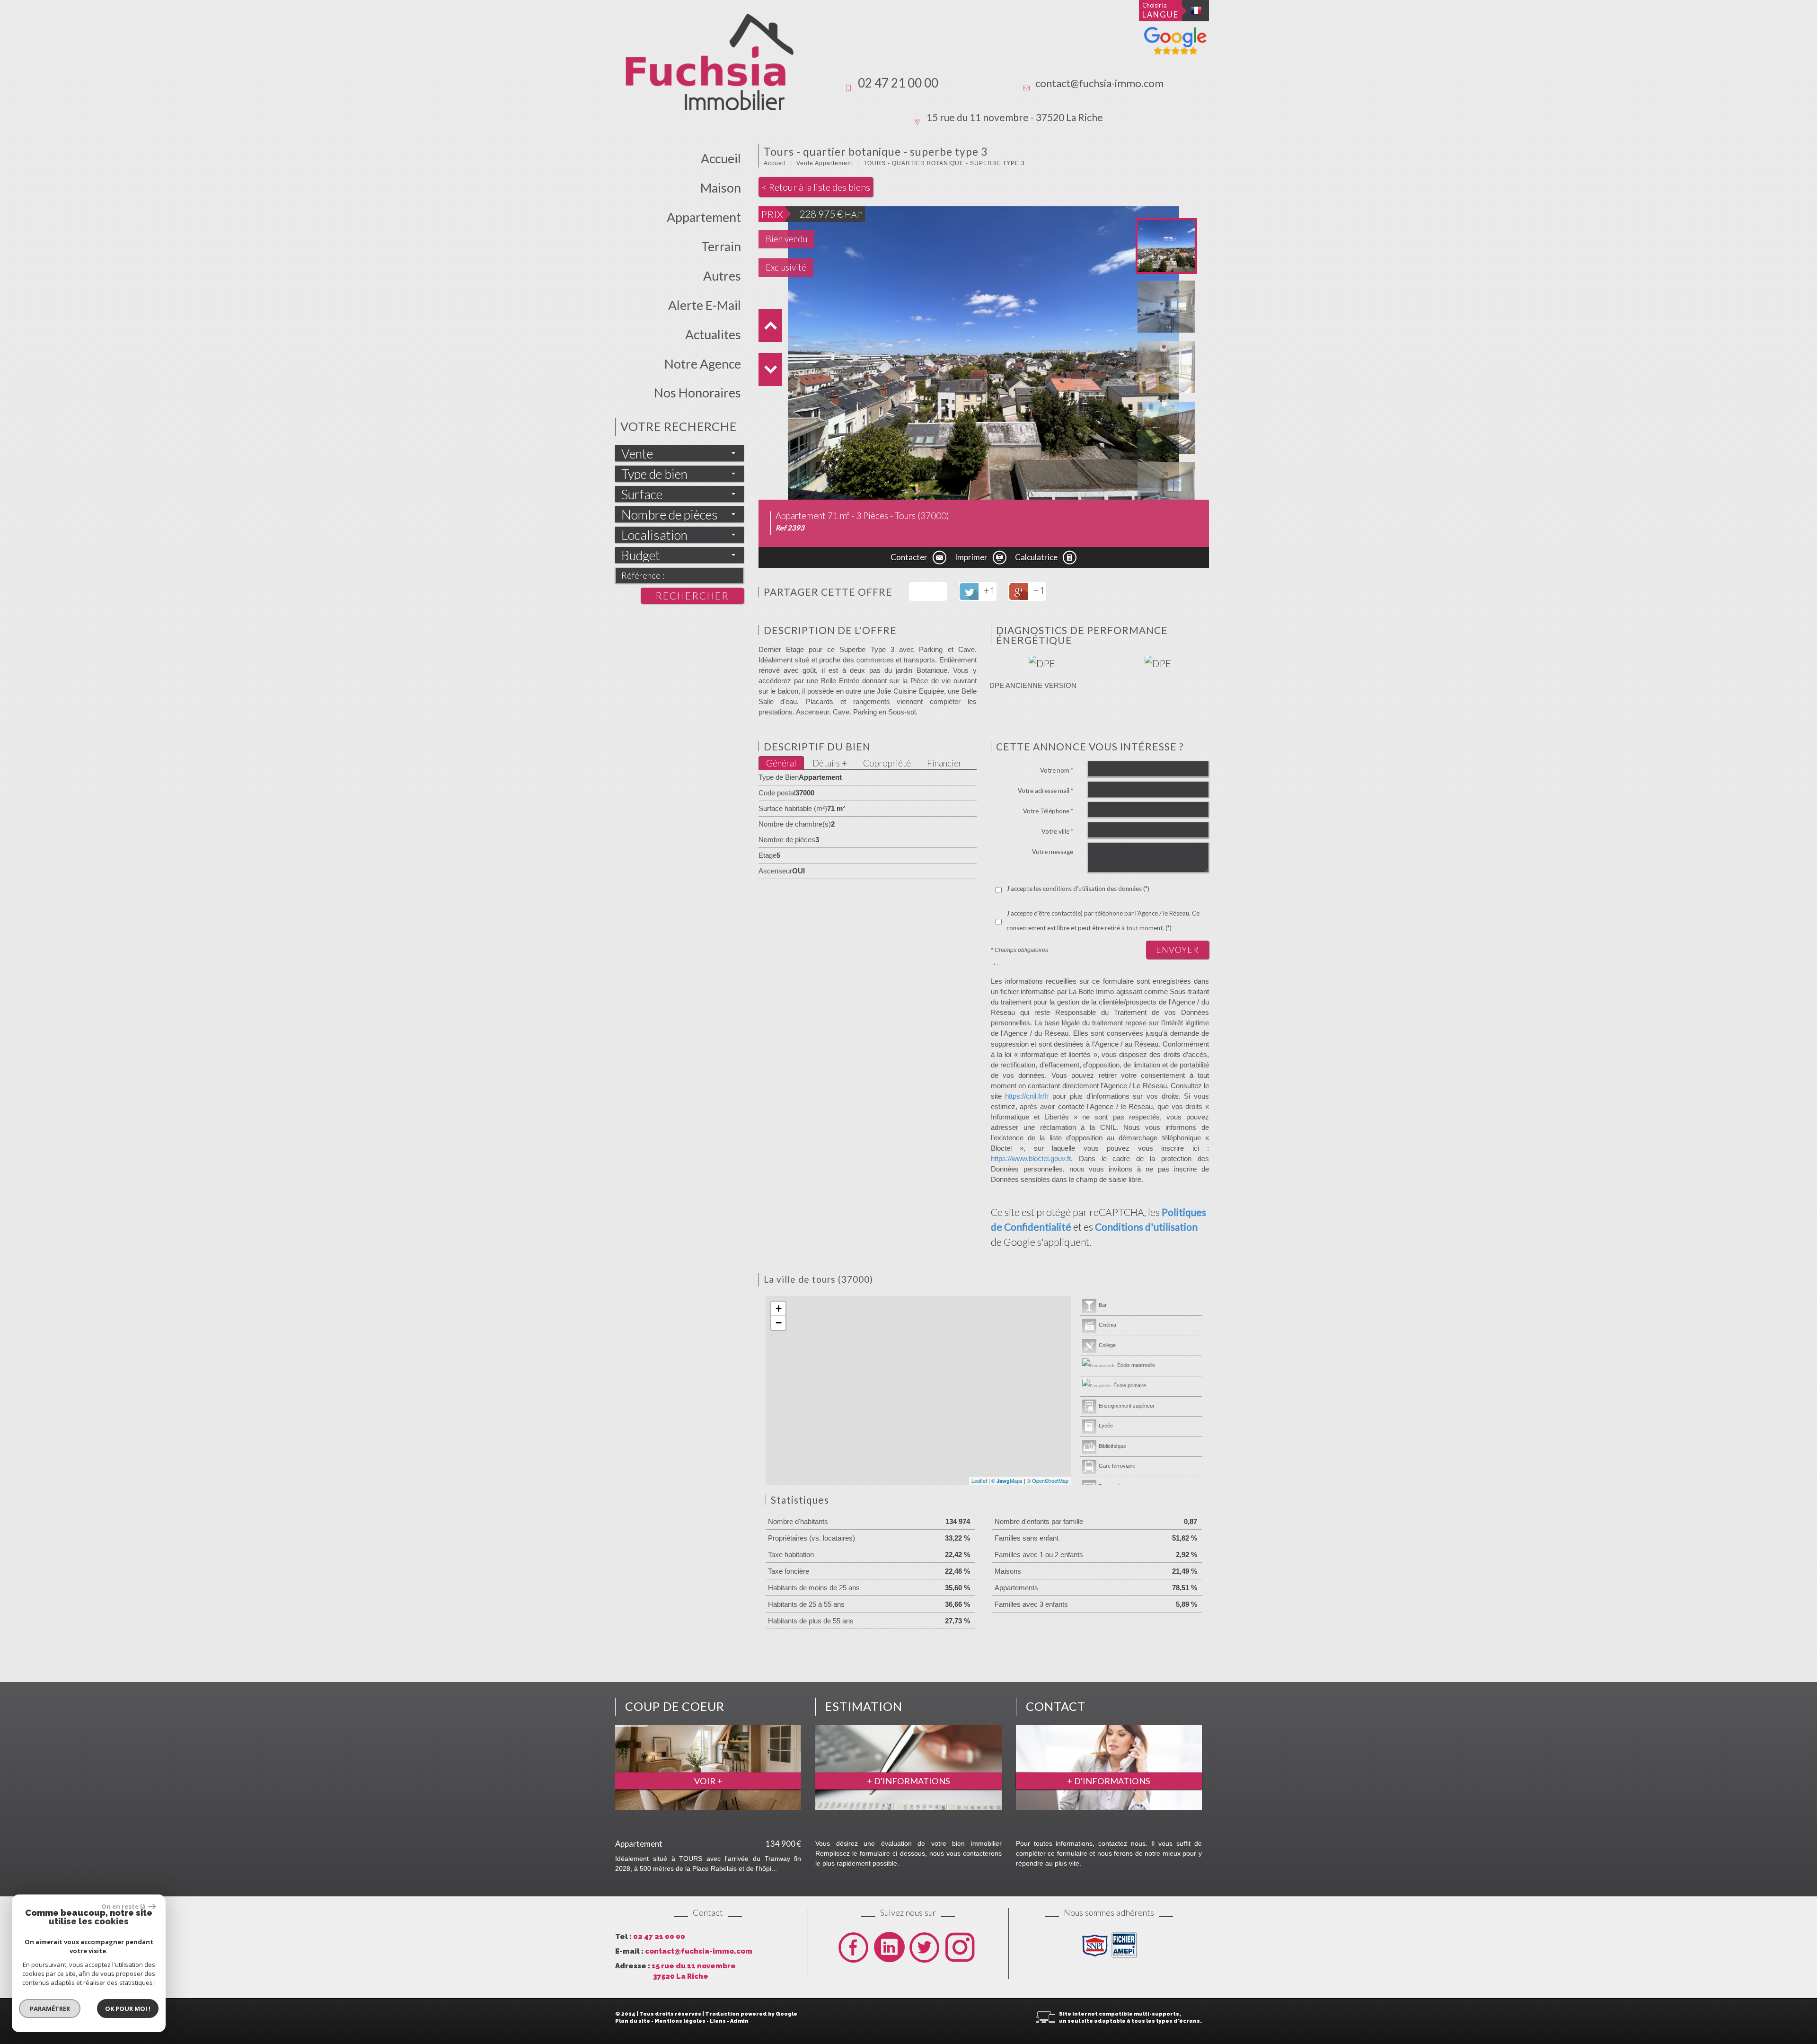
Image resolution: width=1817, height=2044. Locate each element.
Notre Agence (703, 364)
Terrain (721, 247)
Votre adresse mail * (1045, 791)
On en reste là (123, 1906)
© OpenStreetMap (1048, 1480)
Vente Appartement (825, 163)
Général (781, 763)
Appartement (704, 217)
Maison (721, 188)
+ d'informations (908, 1781)
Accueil (721, 159)
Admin (739, 2021)
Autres (722, 276)
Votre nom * (1057, 770)
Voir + (708, 1781)
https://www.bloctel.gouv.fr (1031, 1159)
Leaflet (979, 1480)
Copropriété (887, 763)
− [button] (779, 1323)
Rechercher (692, 595)
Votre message (1053, 852)
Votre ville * (1057, 831)
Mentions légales (680, 2021)
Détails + (830, 763)
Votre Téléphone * (1048, 811)
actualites (713, 335)
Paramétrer (50, 2009)
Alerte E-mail (705, 305)
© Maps (1007, 1480)
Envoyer (1178, 950)
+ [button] (779, 1308)
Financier (944, 763)
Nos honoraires (697, 393)
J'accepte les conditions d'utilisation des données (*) (1078, 889)
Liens (718, 2021)
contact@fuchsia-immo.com (1099, 83)
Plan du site (633, 2021)
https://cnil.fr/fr (1027, 1096)
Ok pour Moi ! (128, 2009)
